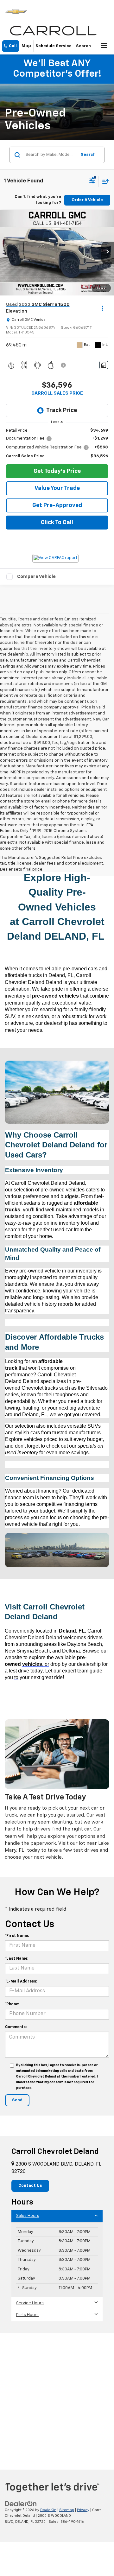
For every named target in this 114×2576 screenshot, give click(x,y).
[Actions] (102, 308)
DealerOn (48, 2510)
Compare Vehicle (36, 577)
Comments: (16, 2027)
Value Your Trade (57, 488)
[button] (11, 46)
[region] (57, 444)
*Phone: (12, 2004)
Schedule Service (54, 46)
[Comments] (104, 365)
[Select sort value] (104, 181)
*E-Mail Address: (21, 1982)
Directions (26, 46)
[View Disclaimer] (64, 365)
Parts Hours (27, 2315)
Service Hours (30, 2303)
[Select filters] (92, 181)
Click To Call (57, 523)
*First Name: (17, 1936)
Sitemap (67, 2510)
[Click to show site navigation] (104, 46)
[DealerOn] (21, 2504)
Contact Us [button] (30, 2186)
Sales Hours (28, 2216)
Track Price (62, 410)
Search (88, 155)
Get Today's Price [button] (57, 471)
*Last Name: (17, 1959)
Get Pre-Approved (57, 505)
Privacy (83, 2510)
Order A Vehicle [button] (87, 200)
